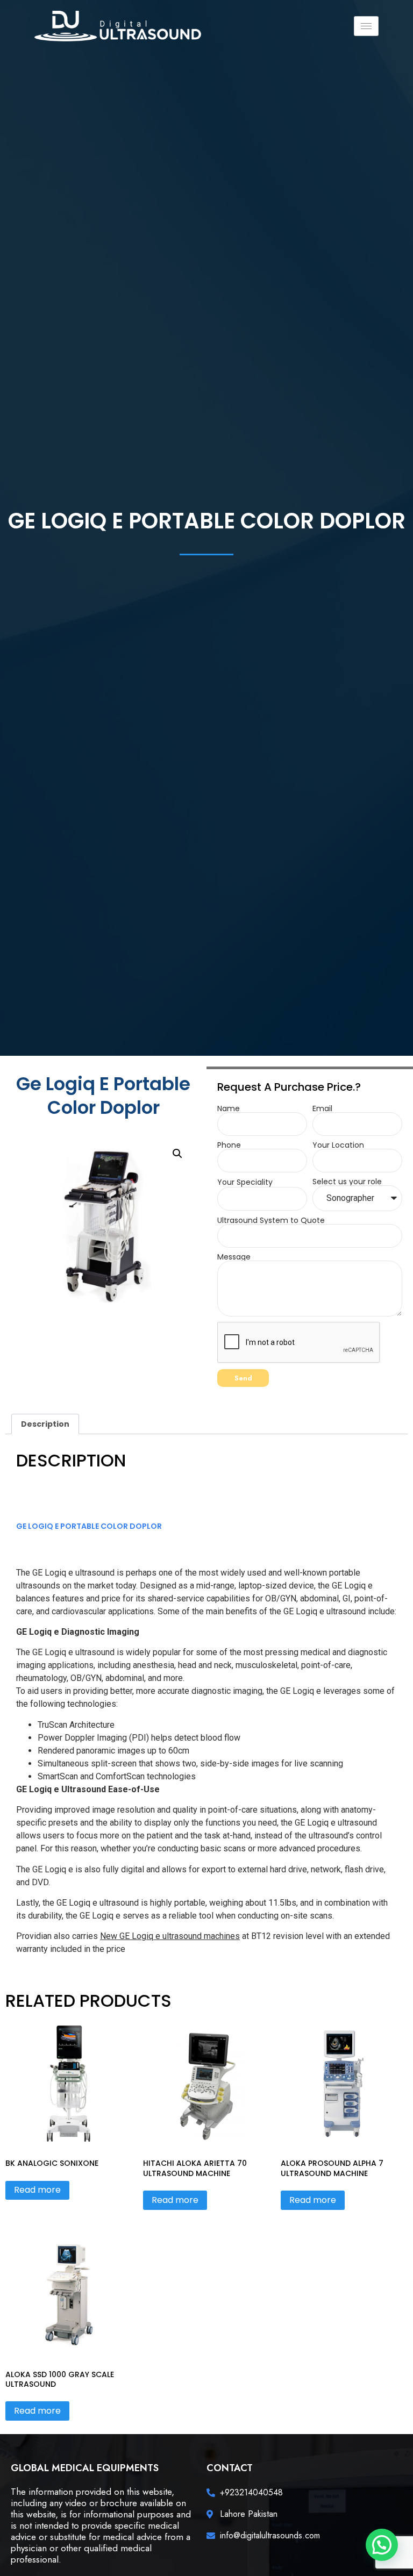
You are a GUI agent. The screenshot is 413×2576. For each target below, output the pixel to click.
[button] (177, 1154)
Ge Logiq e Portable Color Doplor (89, 1526)
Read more (37, 2190)
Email (322, 1108)
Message (234, 1257)
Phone (229, 1145)
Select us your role (347, 1182)
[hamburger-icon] (366, 26)
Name (229, 1108)
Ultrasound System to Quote (271, 1220)
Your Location (338, 1145)
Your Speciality (245, 1182)
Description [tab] (45, 1424)
